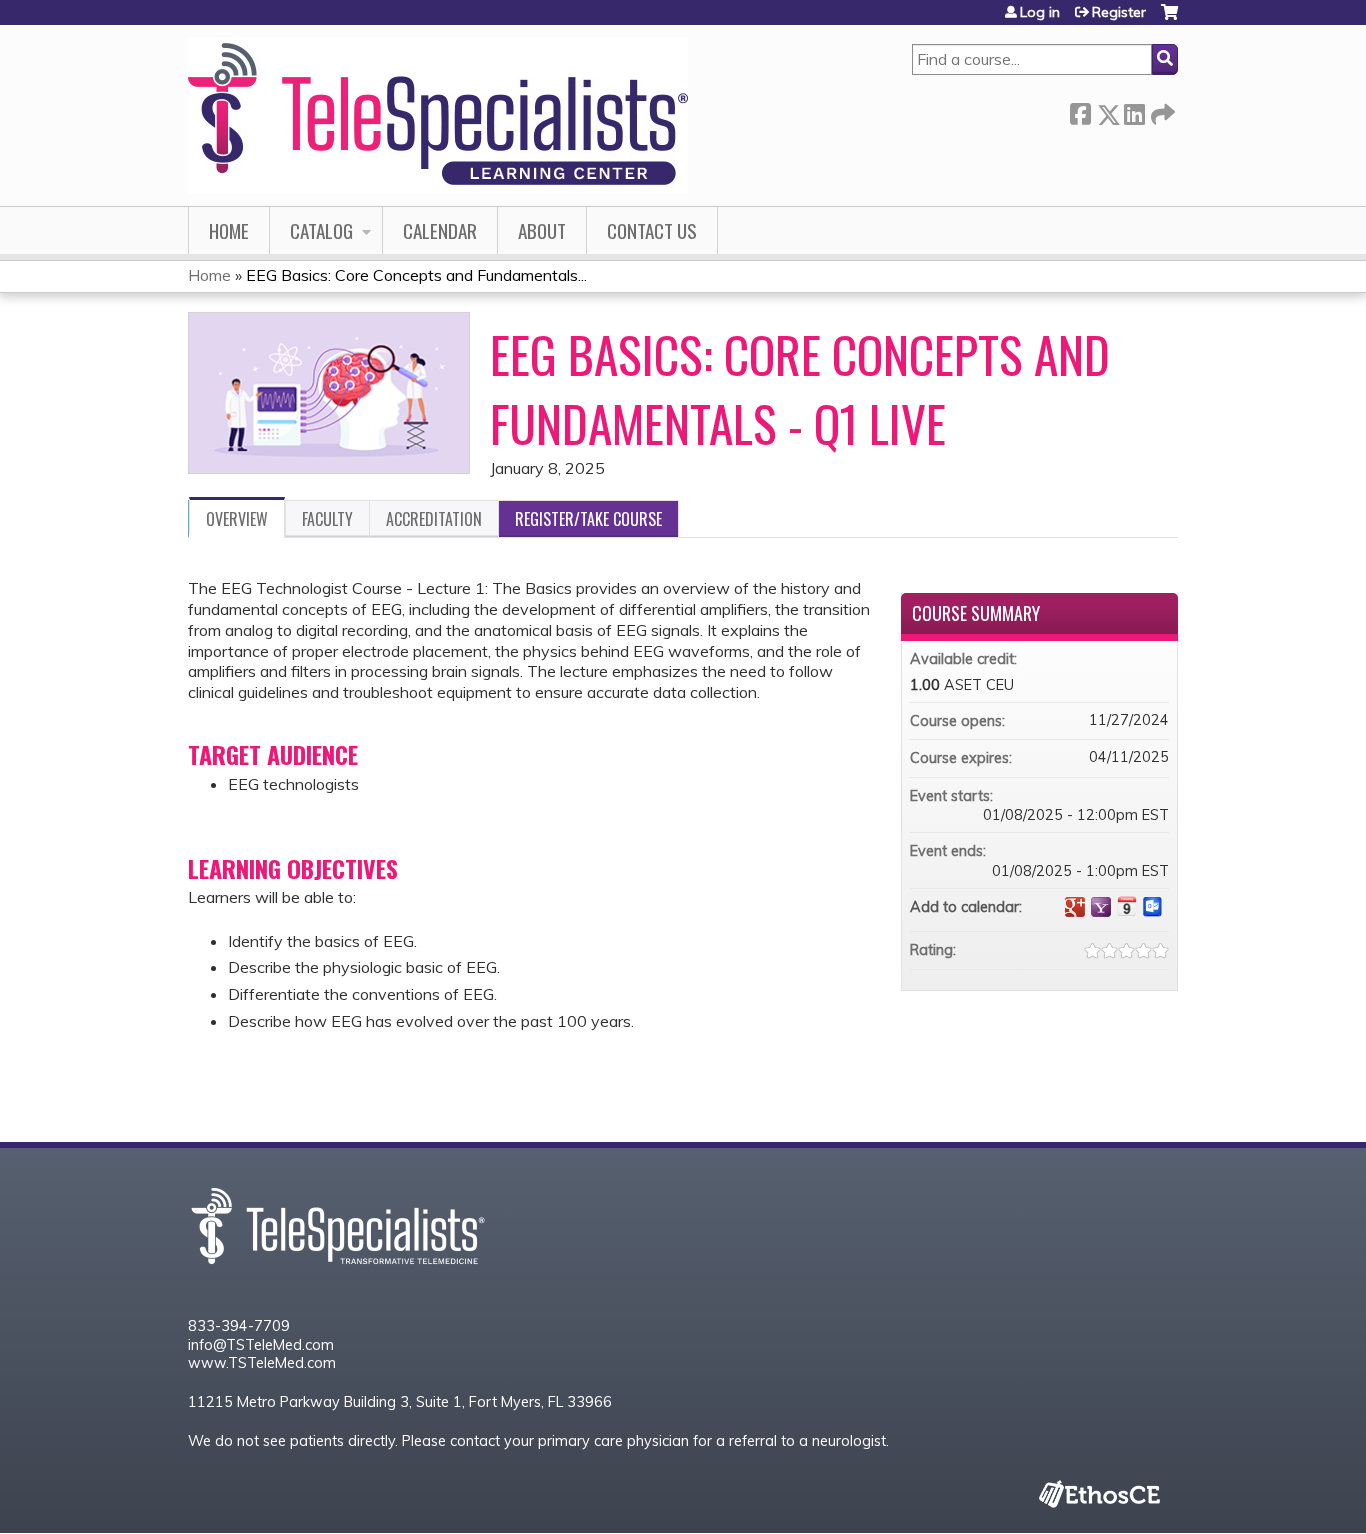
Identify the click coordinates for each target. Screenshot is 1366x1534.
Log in (1040, 12)
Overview (237, 519)
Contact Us (652, 230)
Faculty (327, 519)
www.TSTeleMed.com (262, 1363)
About (542, 230)
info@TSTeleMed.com (261, 1345)
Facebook (1080, 110)
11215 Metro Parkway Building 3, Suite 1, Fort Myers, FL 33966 (400, 1402)
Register (1119, 12)
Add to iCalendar (1127, 906)
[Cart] (1169, 19)
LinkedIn (1134, 110)
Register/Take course (588, 519)
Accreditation (434, 519)
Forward (1161, 110)
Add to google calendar (1075, 907)
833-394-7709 (239, 1326)
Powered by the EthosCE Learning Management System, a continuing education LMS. (1099, 1493)
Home (229, 230)
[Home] (438, 115)
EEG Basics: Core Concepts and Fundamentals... (416, 275)
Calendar (440, 230)
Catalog (321, 230)
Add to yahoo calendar (1101, 907)
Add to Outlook (1153, 907)
